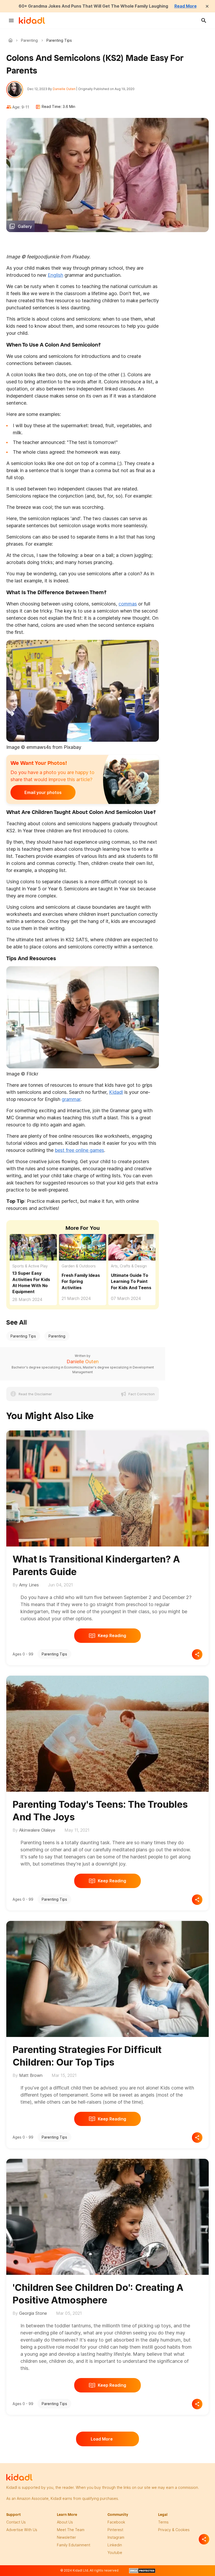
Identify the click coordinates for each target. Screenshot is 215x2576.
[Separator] (204, 2539)
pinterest (115, 2530)
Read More (186, 6)
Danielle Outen (64, 89)
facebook (116, 2522)
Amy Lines (29, 1585)
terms (163, 2522)
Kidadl (12, 40)
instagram (116, 2537)
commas (128, 604)
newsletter (66, 2537)
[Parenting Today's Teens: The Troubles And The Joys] (107, 1733)
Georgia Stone (33, 2313)
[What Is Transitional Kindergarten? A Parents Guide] (107, 1487)
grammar (71, 1099)
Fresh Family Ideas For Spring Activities (81, 1281)
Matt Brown (31, 2075)
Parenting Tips (23, 1336)
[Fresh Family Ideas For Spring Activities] (83, 1247)
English (55, 275)
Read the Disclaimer (35, 1394)
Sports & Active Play (30, 1266)
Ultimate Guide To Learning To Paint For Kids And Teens (131, 1281)
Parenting (29, 40)
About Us (65, 2522)
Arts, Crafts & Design (129, 1266)
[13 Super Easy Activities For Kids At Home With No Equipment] (33, 1247)
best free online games (79, 1150)
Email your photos (43, 792)
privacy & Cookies (174, 2530)
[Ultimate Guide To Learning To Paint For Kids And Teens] (132, 1247)
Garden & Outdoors (79, 1266)
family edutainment (74, 2545)
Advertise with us (22, 2530)
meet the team (71, 2530)
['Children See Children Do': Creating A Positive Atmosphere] (107, 2216)
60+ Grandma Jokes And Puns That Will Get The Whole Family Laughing (93, 6)
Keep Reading (112, 1636)
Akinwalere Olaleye (37, 1830)
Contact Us (16, 2522)
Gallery (25, 226)
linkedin (115, 2545)
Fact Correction (142, 1394)
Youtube (115, 2553)
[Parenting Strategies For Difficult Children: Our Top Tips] (107, 1978)
